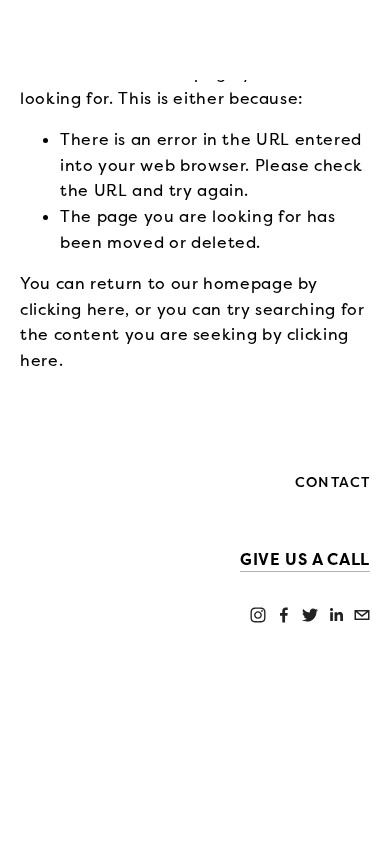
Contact (332, 482)
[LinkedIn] (336, 615)
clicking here (72, 309)
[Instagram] (258, 615)
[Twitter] (310, 615)
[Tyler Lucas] (284, 615)
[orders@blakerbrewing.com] (362, 615)
